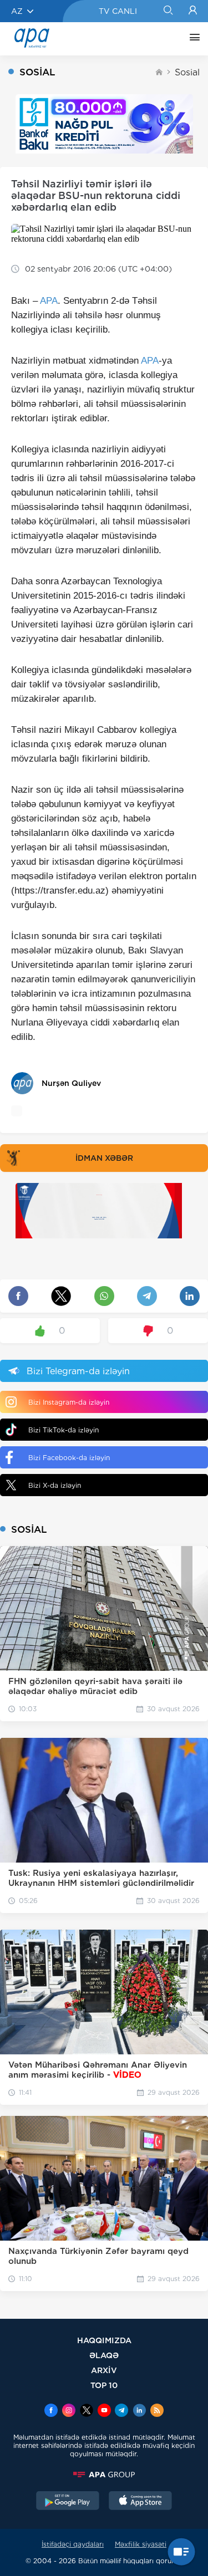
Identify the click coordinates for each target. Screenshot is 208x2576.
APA (49, 301)
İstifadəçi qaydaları (73, 2544)
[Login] (193, 11)
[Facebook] (51, 2411)
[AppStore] (140, 2502)
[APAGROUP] (104, 2475)
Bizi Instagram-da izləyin (69, 1402)
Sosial (187, 72)
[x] (87, 2411)
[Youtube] (104, 2411)
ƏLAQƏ (104, 2355)
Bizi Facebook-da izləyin (69, 1458)
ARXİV (104, 2370)
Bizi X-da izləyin (55, 1485)
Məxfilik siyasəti (141, 2544)
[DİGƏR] (192, 39)
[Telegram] (121, 2411)
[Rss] (157, 2411)
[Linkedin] (139, 2411)
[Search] (168, 11)
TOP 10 (104, 2385)
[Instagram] (69, 2411)
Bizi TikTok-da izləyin (64, 1430)
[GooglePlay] (68, 2502)
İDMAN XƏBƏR (104, 1158)
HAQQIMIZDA (104, 2340)
